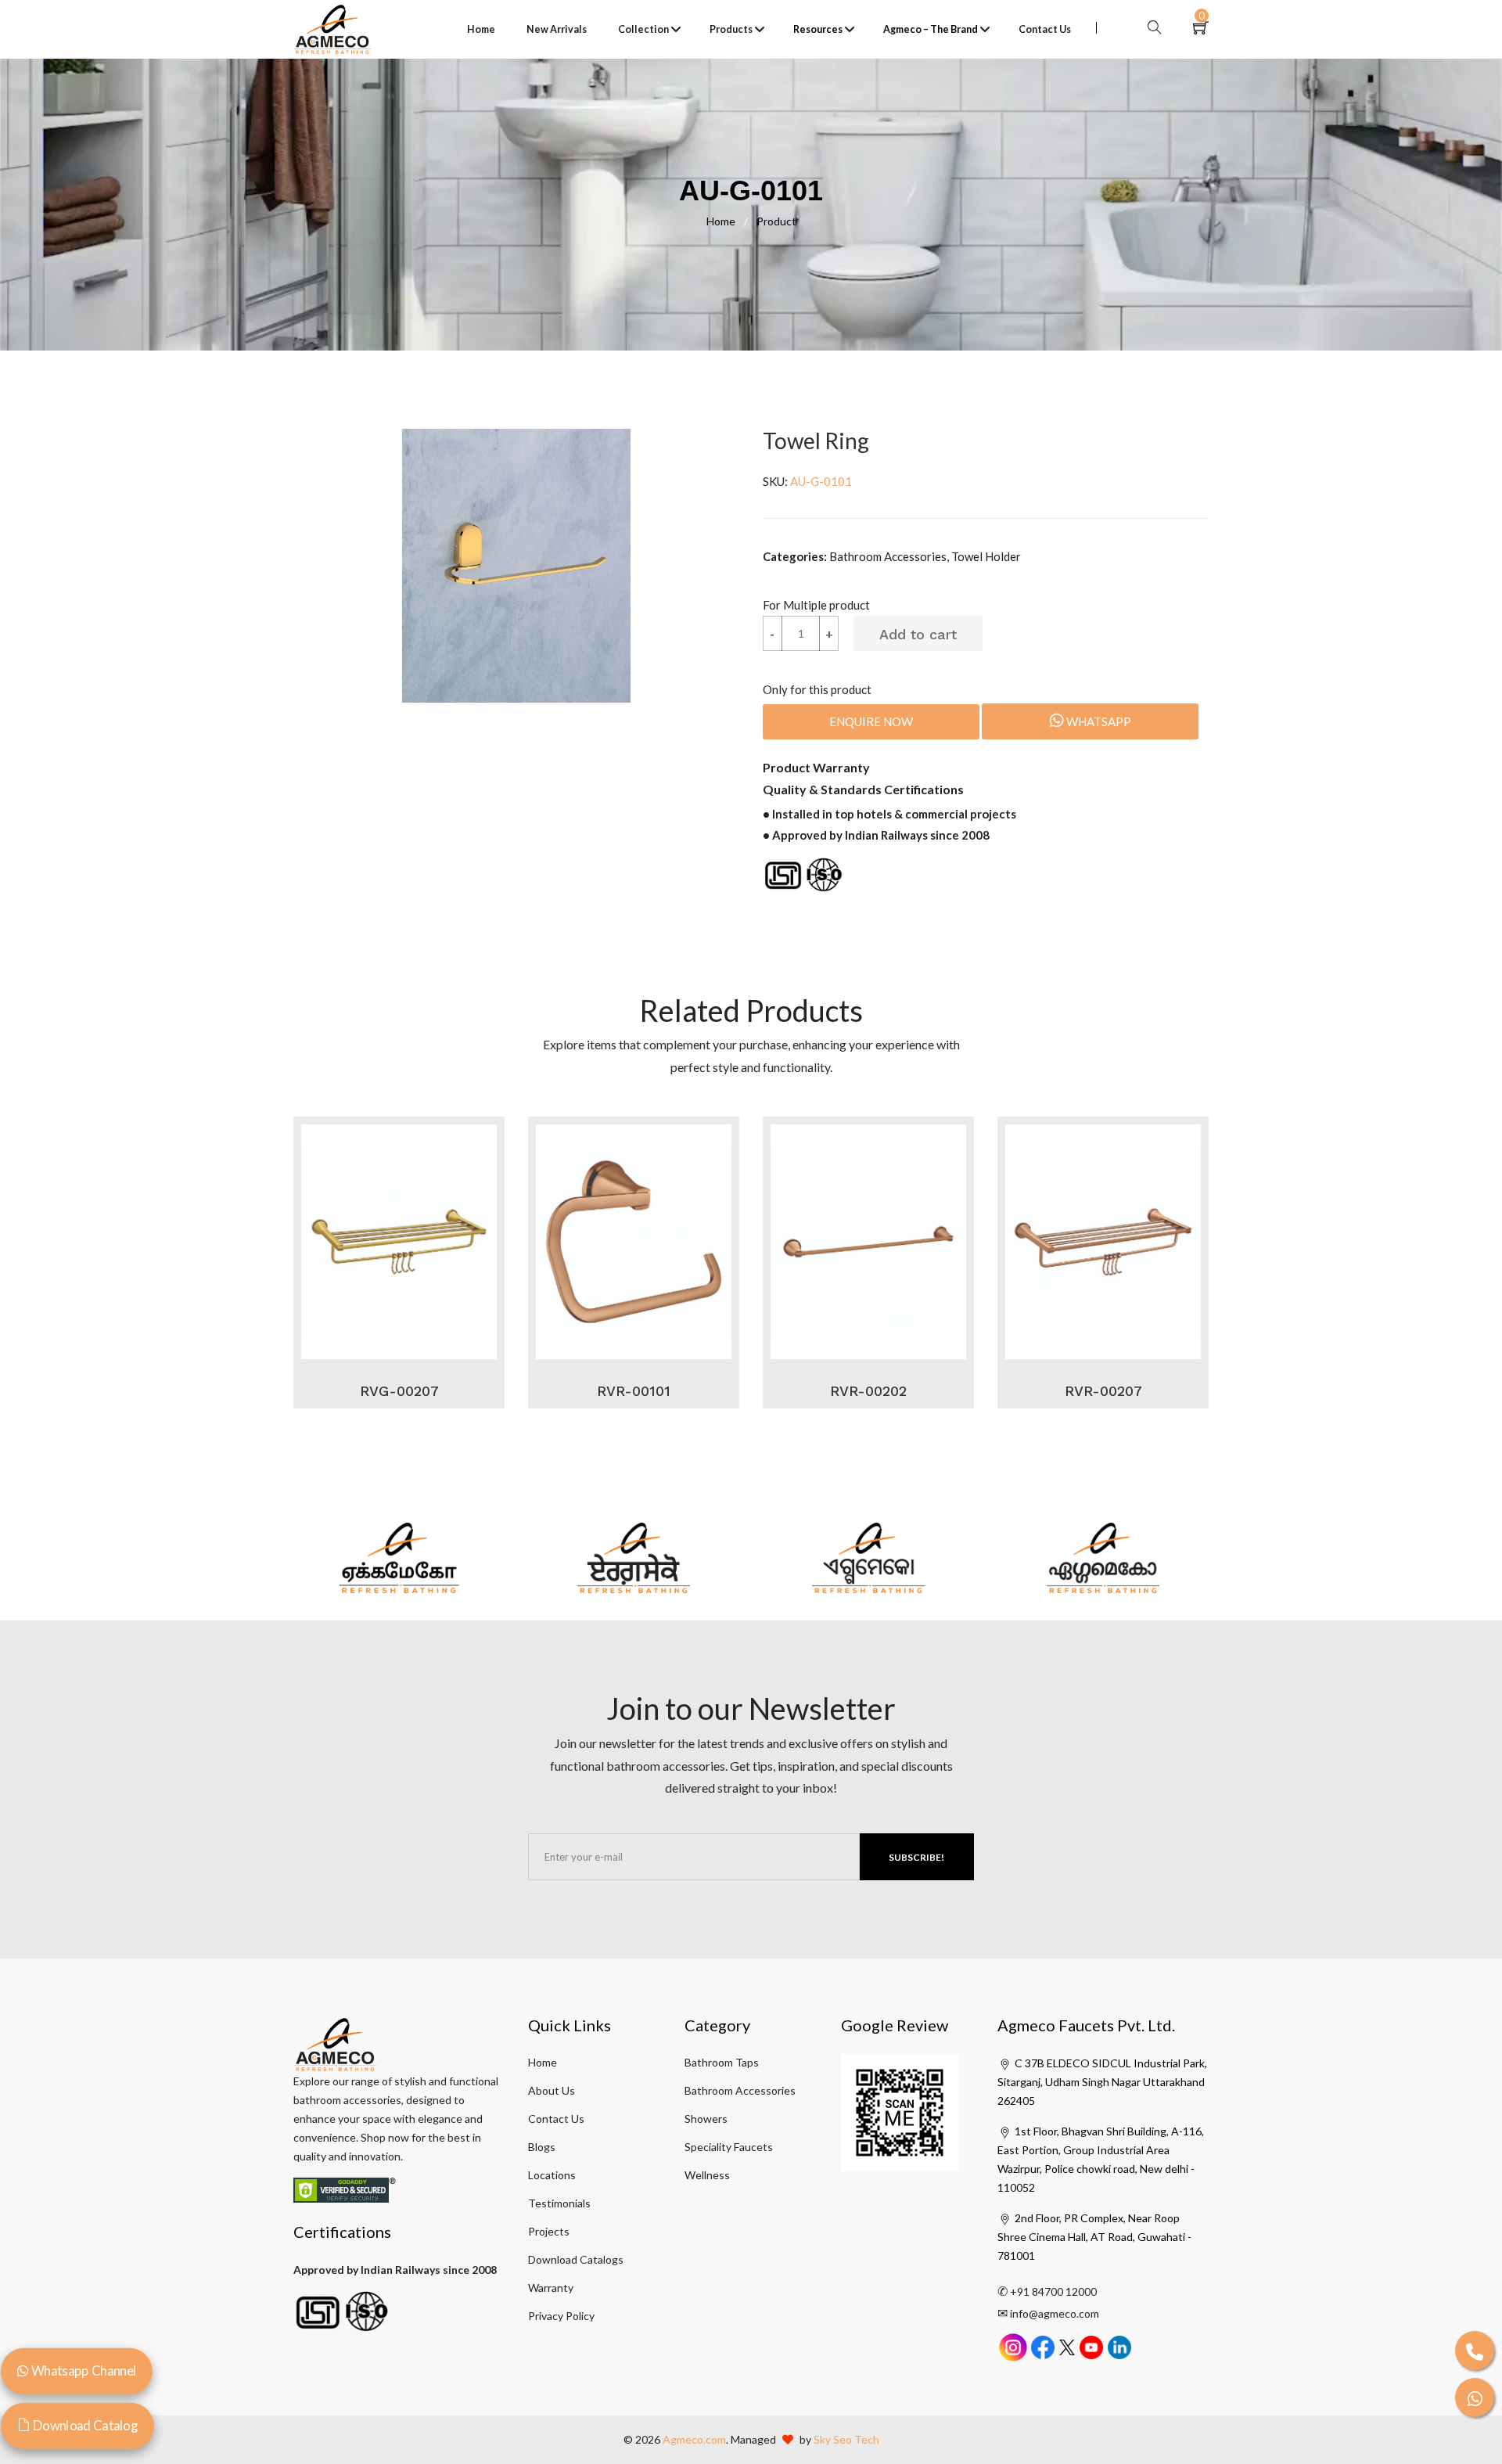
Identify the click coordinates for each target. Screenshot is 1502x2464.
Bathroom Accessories (740, 2090)
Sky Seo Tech (846, 2439)
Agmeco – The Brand (931, 29)
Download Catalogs (576, 2259)
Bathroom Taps (722, 2062)
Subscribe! (916, 1857)
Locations (552, 2175)
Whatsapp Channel (82, 2370)
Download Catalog (84, 2425)
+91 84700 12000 (1053, 2291)
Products (731, 29)
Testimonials (559, 2203)
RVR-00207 (1103, 1391)
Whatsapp (1098, 721)
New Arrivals (557, 29)
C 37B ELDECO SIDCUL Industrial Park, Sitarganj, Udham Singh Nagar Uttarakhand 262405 (1102, 2082)
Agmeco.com (694, 2439)
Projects (549, 2231)
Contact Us (1045, 29)
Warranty (551, 2288)
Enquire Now (871, 721)
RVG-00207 (399, 1391)
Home (481, 29)
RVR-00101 (634, 1391)
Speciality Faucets (729, 2147)
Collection (643, 29)
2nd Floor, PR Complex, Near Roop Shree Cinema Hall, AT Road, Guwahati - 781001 (1094, 2237)
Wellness (707, 2175)
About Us (552, 2090)
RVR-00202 (868, 1391)
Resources (818, 29)
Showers (706, 2119)
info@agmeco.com (1055, 2313)
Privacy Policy (561, 2316)
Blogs (542, 2147)
